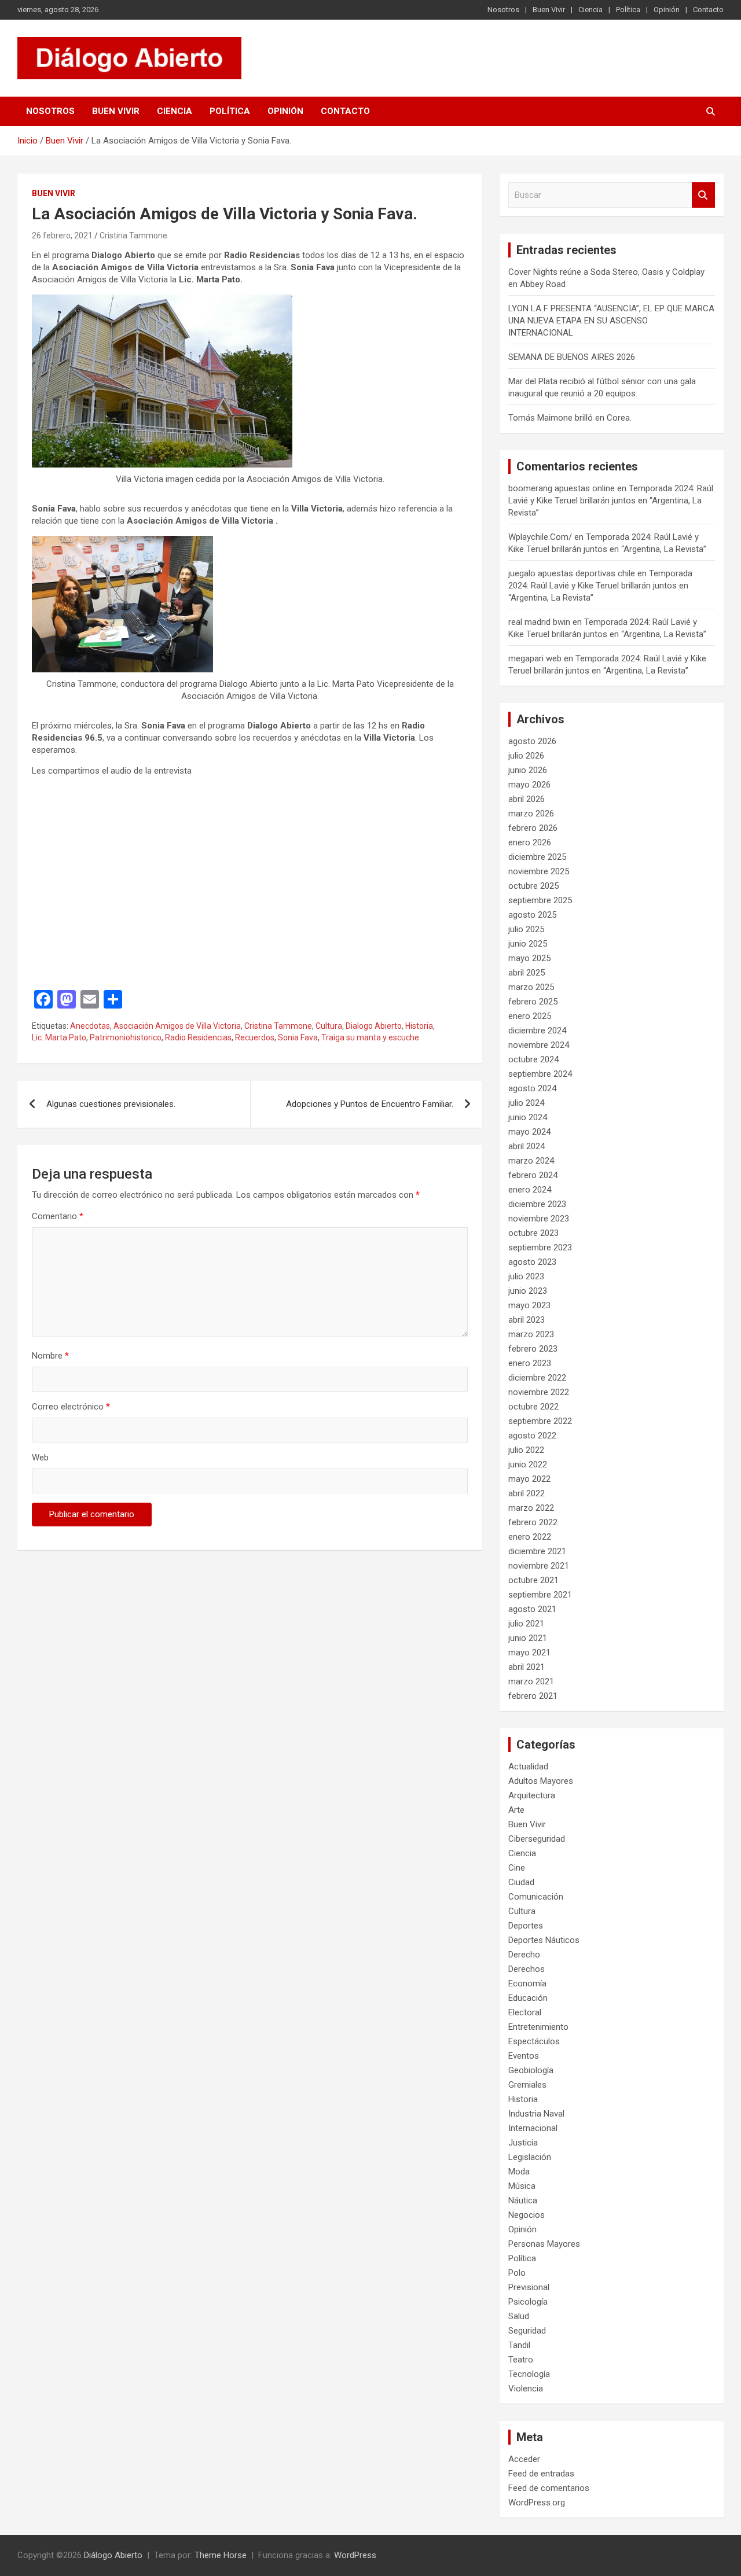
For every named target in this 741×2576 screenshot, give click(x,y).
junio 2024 (528, 1117)
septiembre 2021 (540, 1595)
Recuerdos (255, 1037)
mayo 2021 (529, 1653)
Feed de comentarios (549, 2488)
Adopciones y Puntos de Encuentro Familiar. (370, 1104)
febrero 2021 (533, 1696)
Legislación (530, 2157)
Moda (519, 2172)
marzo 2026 (531, 814)
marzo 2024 (531, 1161)
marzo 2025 (531, 987)
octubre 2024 (533, 1059)
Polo (517, 2273)
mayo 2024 (529, 1132)
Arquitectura (532, 1795)
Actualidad (528, 1767)
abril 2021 (527, 1667)
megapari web (535, 658)
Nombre (50, 1356)
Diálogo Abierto (113, 2555)
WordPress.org (537, 2503)
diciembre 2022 (537, 1378)
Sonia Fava (298, 1037)
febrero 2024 (533, 1175)
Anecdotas (90, 1026)
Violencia (526, 2389)
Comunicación (536, 1897)
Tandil (519, 2345)
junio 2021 (528, 1638)
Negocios (527, 2215)
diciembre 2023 (537, 1204)
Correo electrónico (71, 1407)
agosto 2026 (532, 741)
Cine (517, 1868)
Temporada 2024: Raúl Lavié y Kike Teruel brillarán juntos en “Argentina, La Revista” (611, 501)
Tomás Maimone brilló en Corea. (570, 418)
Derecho (524, 1955)
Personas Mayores (544, 2244)
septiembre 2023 (540, 1247)
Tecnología (529, 2374)
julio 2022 (526, 1450)
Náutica (523, 2200)
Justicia (523, 2143)
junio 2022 (528, 1464)
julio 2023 (526, 1276)
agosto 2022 (532, 1436)
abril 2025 (527, 973)
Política (628, 10)
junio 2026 (528, 770)
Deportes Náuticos (544, 1940)
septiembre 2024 (540, 1074)
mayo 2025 (529, 958)
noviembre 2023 (539, 1219)
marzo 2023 (531, 1334)
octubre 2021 (533, 1580)
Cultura (329, 1026)
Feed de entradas (541, 2474)
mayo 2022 (529, 1479)
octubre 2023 (533, 1233)
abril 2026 (527, 799)
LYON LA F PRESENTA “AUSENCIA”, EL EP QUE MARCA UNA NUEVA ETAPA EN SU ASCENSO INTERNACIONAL (611, 321)
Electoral (525, 2012)
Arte (516, 1810)
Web (40, 1458)
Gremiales (527, 2085)
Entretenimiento (538, 2027)
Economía (527, 1983)
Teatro (521, 2360)
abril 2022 (527, 1493)
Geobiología (531, 2070)
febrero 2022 (533, 1522)
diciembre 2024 (537, 1031)
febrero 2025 (533, 1002)
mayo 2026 (529, 785)
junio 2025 (528, 944)
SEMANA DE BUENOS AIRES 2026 (572, 357)
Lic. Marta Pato (59, 1037)
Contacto (708, 10)
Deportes (526, 1926)
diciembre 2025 (537, 857)
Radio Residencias (198, 1037)
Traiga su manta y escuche (370, 1037)
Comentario (58, 1216)
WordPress (355, 2555)
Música (522, 2186)
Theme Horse (221, 2555)
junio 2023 (528, 1291)
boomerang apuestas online (562, 488)
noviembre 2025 (539, 871)
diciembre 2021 (537, 1551)
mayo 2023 (529, 1305)
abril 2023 (527, 1320)
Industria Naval (536, 2114)
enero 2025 (530, 1016)
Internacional (533, 2128)
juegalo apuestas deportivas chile (572, 573)
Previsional (529, 2287)
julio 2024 (526, 1103)
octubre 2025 (533, 886)
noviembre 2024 (539, 1045)
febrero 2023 (533, 1349)
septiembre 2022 (540, 1421)
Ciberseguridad (537, 1839)
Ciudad (521, 1882)
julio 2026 (526, 756)
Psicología (528, 2302)
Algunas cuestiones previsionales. (111, 1104)
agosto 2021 (532, 1609)
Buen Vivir (549, 10)
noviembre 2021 (539, 1566)
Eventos (524, 2056)
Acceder (524, 2459)
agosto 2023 (532, 1262)
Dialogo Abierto (374, 1026)
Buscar (703, 195)
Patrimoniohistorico (126, 1037)
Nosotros (503, 10)
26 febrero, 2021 (62, 235)
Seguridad (527, 2331)
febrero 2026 (533, 828)
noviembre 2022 (539, 1392)
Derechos (527, 1969)
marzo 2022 (531, 1508)
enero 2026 (530, 842)
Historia (419, 1026)
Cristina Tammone (133, 235)
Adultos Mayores (541, 1781)
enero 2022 (530, 1537)
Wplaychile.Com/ (540, 537)
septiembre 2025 (540, 900)
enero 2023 (530, 1363)
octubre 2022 (533, 1407)
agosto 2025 (532, 915)
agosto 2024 (532, 1088)
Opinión (667, 10)
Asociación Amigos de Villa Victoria (177, 1026)
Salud (519, 2316)
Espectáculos (534, 2041)
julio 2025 (526, 929)
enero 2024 (530, 1190)
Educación (528, 1998)
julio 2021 (526, 1624)
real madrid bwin (539, 622)
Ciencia (590, 10)
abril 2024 (527, 1146)
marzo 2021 (531, 1681)
